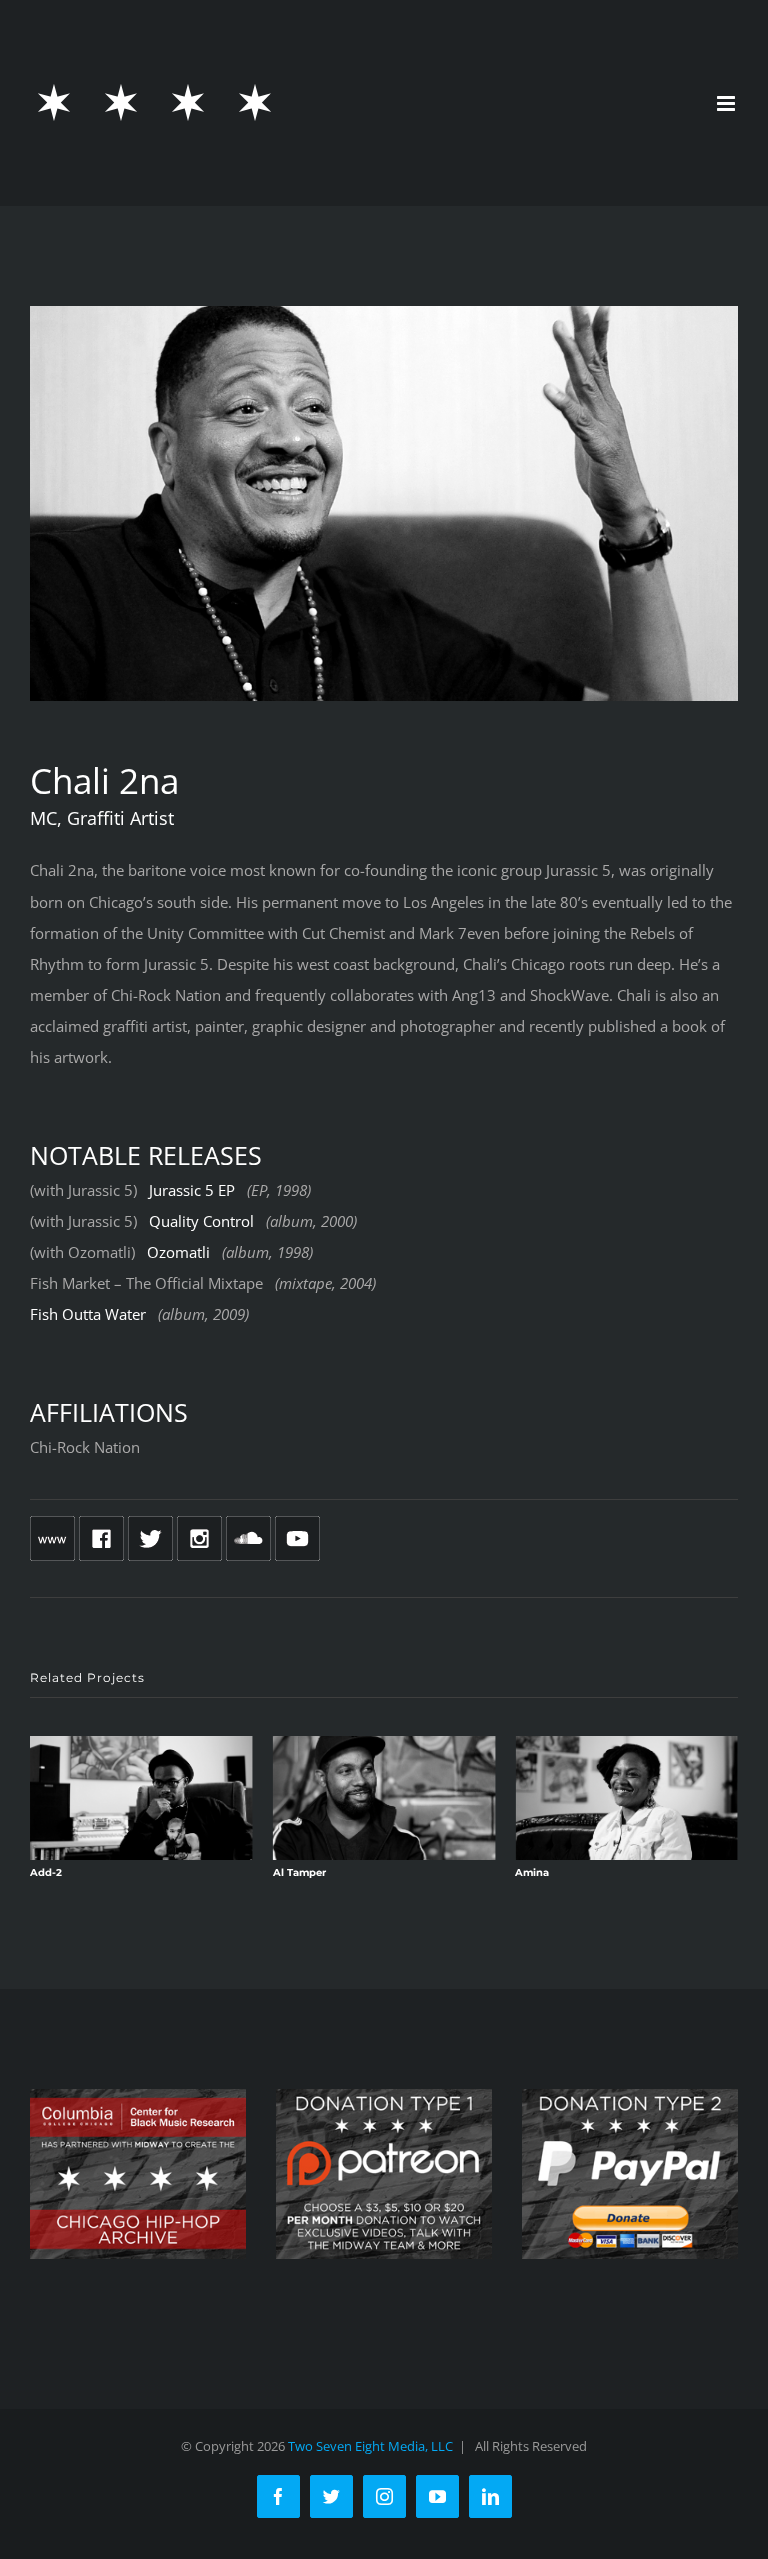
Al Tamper (299, 1872)
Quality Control (201, 1221)
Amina (532, 1872)
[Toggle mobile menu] (727, 103)
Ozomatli (178, 1252)
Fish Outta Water (88, 1314)
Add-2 (46, 1872)
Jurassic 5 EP (192, 1190)
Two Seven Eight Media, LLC (370, 2446)
